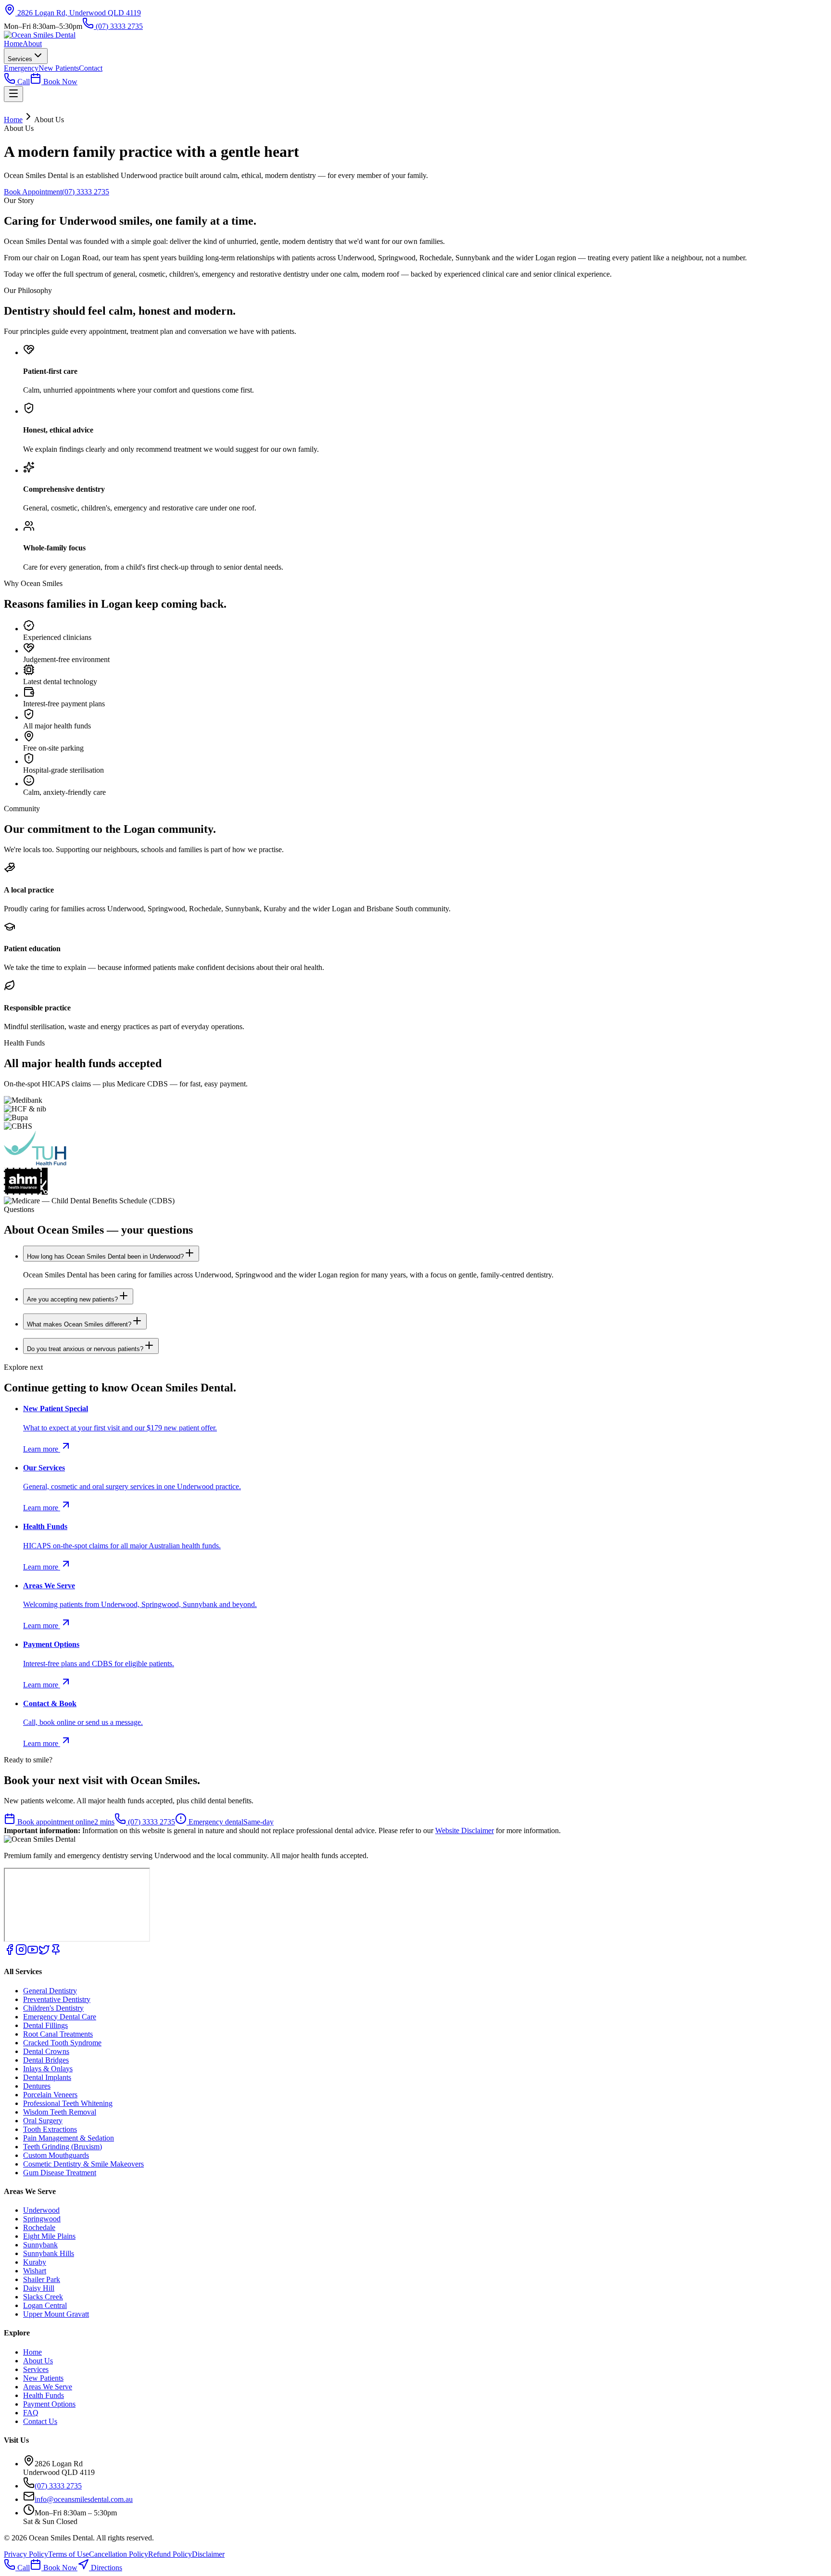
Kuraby (35, 2262)
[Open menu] (13, 94)
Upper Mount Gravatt (56, 2314)
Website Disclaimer (465, 1830)
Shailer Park (42, 2279)
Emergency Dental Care (60, 2017)
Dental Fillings (45, 2025)
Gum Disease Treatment (60, 2173)
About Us (38, 2361)
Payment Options (49, 2404)
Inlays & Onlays (48, 2069)
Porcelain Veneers (50, 2095)
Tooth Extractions (50, 2129)
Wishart (35, 2271)
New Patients (59, 68)
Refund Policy (170, 2554)
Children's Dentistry (53, 2008)
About (32, 44)
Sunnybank (40, 2245)
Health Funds (44, 2395)
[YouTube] (33, 1953)
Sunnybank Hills (49, 2253)
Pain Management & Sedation (69, 2138)
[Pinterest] (56, 1953)
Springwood (42, 2219)
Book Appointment (33, 192)
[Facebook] (10, 1953)
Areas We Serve (48, 2387)
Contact (91, 68)
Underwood (41, 2210)
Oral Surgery (43, 2121)
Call (23, 82)
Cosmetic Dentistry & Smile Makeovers (83, 2164)
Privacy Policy (26, 2554)
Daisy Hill (39, 2288)
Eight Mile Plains (49, 2236)
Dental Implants (47, 2077)
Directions (106, 2568)
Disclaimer (208, 2554)
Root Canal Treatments (58, 2034)
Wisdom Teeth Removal (60, 2112)
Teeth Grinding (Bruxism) (63, 2147)
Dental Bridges (46, 2060)
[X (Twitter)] (44, 1953)
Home (13, 44)
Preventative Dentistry (57, 1999)
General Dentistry (50, 1991)
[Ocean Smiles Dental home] (40, 35)
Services (20, 59)
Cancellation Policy (119, 2554)
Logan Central (45, 2305)
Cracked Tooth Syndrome (62, 2043)
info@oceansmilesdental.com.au (84, 2499)
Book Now (59, 82)
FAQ (31, 2413)
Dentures (37, 2086)
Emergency (21, 68)
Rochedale (39, 2227)
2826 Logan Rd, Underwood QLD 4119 (78, 13)
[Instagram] (21, 1953)
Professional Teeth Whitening (68, 2103)
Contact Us (40, 2421)
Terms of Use (69, 2554)
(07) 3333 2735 (118, 26)
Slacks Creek (43, 2297)
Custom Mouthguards (56, 2155)
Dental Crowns (46, 2051)
